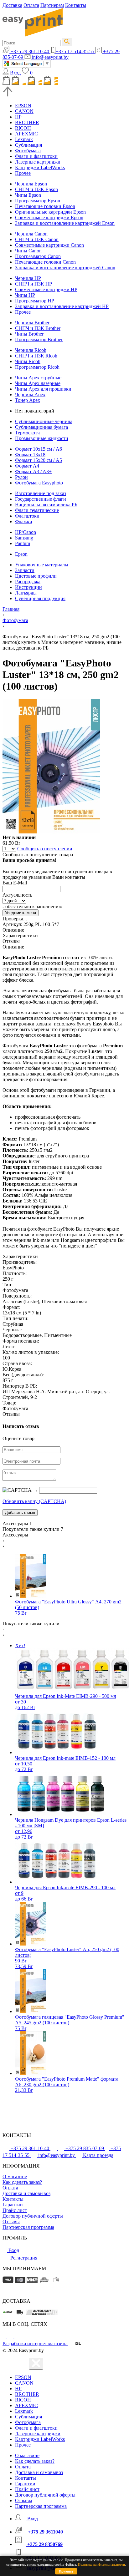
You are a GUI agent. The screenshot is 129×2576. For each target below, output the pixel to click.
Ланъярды (26, 593)
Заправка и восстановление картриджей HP (62, 306)
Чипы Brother (29, 334)
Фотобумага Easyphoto (39, 483)
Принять (66, 2571)
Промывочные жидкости (42, 438)
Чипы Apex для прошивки (43, 389)
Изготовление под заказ (41, 493)
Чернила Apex (30, 395)
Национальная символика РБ (46, 505)
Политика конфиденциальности (101, 2564)
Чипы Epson (28, 195)
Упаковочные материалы (42, 565)
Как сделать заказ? (22, 2182)
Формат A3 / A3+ (33, 471)
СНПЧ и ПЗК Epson (36, 189)
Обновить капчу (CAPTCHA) (34, 1501)
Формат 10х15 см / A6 (39, 449)
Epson (21, 554)
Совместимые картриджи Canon (49, 245)
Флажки (24, 521)
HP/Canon (26, 532)
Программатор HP (35, 301)
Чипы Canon (28, 251)
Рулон (21, 477)
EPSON (23, 106)
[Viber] (18, 2337)
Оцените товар (18, 1438)
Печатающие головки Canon (45, 262)
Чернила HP (28, 278)
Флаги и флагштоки (36, 156)
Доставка (12, 5)
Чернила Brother (32, 323)
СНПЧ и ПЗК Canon (37, 239)
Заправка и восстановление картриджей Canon (65, 268)
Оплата (31, 5)
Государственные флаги (41, 499)
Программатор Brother (39, 339)
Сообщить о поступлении (45, 849)
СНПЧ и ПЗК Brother (38, 328)
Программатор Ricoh (37, 367)
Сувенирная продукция (40, 598)
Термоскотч (27, 433)
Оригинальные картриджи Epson (50, 212)
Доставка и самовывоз (26, 2193)
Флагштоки (27, 516)
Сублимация (28, 145)
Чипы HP (25, 295)
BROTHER (27, 122)
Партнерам (52, 5)
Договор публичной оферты (33, 2216)
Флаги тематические (37, 510)
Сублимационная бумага (41, 427)
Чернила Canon (31, 234)
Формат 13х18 (30, 455)
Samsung (24, 538)
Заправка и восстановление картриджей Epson (65, 223)
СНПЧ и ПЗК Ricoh (36, 356)
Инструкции (28, 587)
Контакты (76, 5)
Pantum (23, 543)
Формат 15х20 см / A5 (39, 460)
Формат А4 (27, 466)
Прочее (23, 173)
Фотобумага (28, 151)
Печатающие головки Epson (45, 206)
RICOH (23, 128)
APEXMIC (26, 134)
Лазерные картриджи (38, 162)
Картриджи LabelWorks (40, 167)
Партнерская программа (28, 2227)
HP (18, 117)
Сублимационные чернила (44, 421)
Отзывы (11, 2222)
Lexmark (24, 139)
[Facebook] (5, 2337)
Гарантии (13, 2205)
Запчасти (25, 570)
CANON (24, 111)
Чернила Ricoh (31, 350)
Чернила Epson (31, 184)
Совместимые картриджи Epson (49, 218)
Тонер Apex (28, 400)
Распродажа (28, 582)
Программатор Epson (38, 201)
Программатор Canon (38, 256)
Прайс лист (15, 2210)
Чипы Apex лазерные (38, 383)
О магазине (15, 2176)
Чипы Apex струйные (38, 378)
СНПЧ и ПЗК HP (34, 284)
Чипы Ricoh (28, 361)
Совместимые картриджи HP (46, 289)
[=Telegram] (11, 2337)
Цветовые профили (36, 576)
